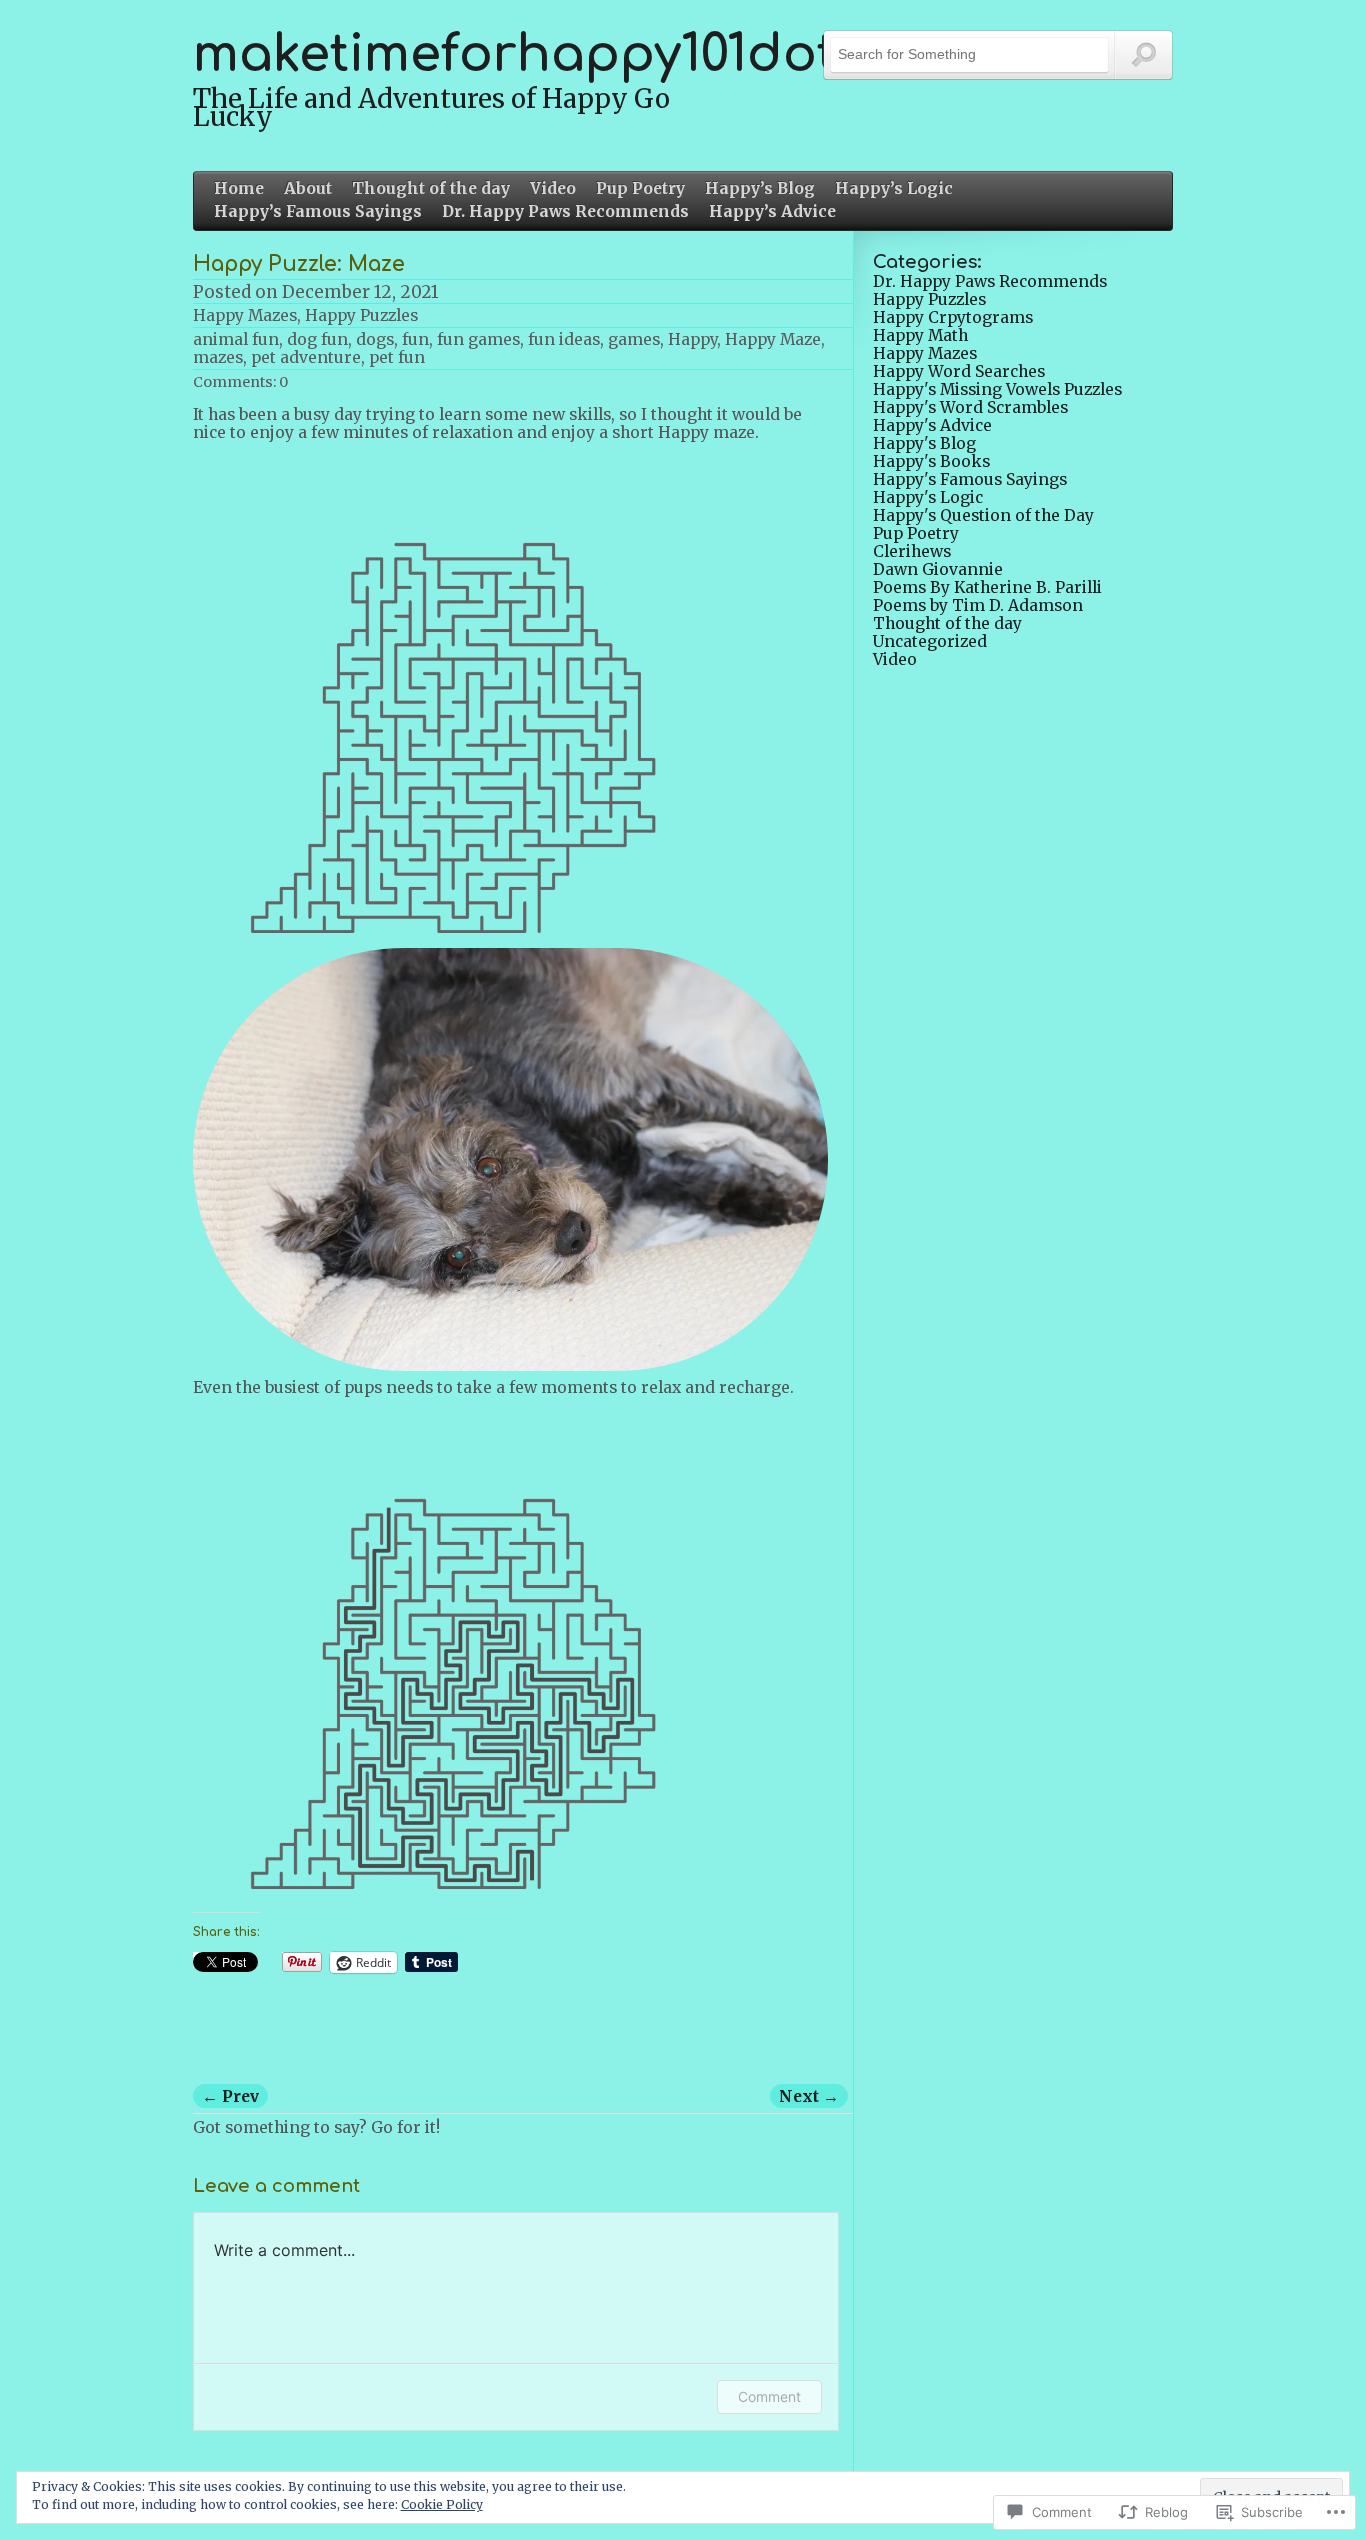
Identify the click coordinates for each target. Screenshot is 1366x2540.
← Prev (230, 2096)
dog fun (317, 339)
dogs (375, 339)
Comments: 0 (240, 382)
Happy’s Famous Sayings (318, 212)
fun (415, 339)
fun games (478, 339)
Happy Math (920, 335)
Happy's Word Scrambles (970, 407)
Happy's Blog (924, 443)
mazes (218, 357)
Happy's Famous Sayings (970, 479)
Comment (769, 2396)
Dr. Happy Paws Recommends (565, 212)
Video (553, 189)
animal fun (236, 339)
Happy (692, 339)
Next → (809, 2096)
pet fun (397, 357)
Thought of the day (431, 189)
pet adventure (306, 357)
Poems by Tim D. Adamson (978, 605)
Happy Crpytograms (953, 317)
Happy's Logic (928, 497)
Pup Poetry (640, 189)
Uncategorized (930, 641)
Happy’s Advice (772, 212)
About (308, 189)
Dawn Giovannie (938, 569)
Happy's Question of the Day (983, 515)
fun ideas (564, 339)
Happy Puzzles (361, 315)
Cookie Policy (442, 2504)
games (634, 339)
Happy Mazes (245, 315)
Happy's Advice (932, 425)
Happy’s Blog (760, 189)
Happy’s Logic (894, 189)
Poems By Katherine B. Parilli (987, 587)
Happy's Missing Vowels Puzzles (997, 389)
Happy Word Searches (959, 371)
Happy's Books (931, 461)
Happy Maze (773, 339)
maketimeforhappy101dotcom (569, 55)
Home (239, 189)
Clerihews (912, 551)
